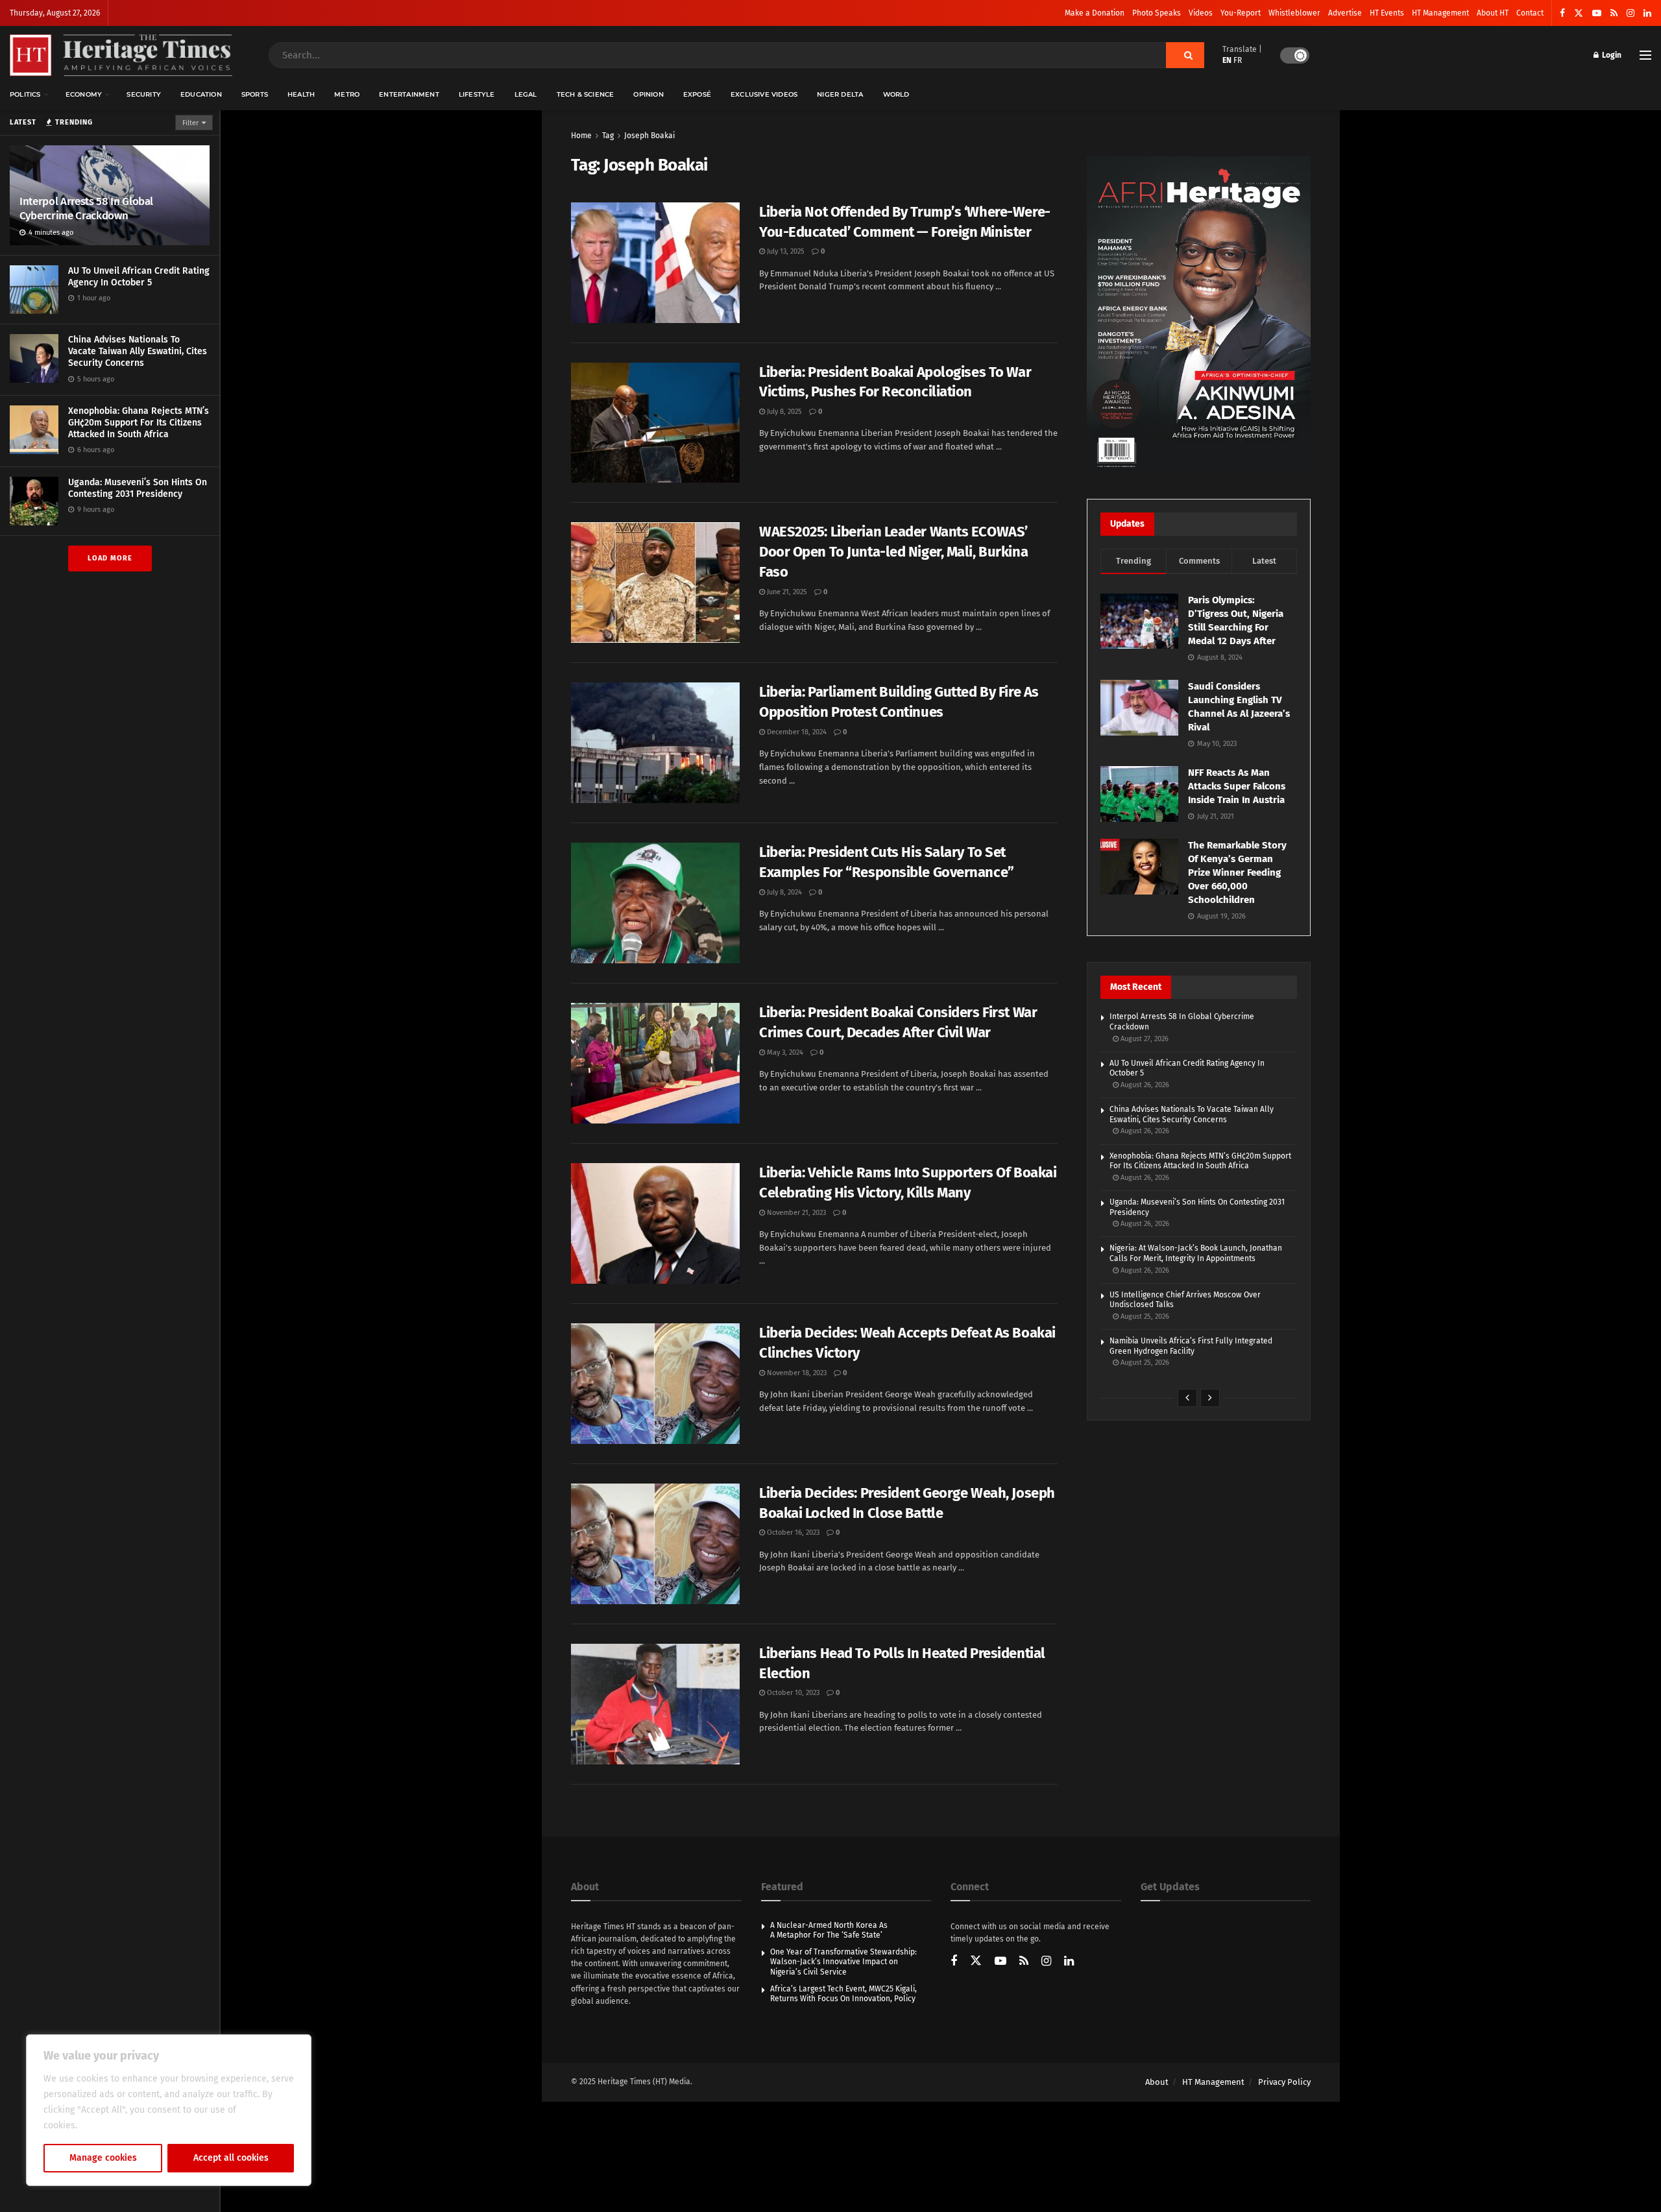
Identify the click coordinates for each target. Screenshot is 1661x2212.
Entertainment (409, 94)
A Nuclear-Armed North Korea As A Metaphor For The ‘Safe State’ (829, 1930)
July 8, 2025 (783, 412)
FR (1238, 60)
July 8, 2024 (783, 892)
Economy (84, 94)
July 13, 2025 (785, 251)
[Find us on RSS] (1614, 13)
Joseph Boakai (649, 136)
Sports (255, 94)
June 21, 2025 (786, 592)
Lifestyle (477, 94)
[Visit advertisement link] (1199, 315)
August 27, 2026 (1144, 1039)
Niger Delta (840, 94)
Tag (608, 136)
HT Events (1387, 13)
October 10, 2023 (792, 1693)
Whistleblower (1294, 13)
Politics (25, 94)
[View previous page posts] (1187, 1398)
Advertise (1345, 13)
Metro (347, 94)
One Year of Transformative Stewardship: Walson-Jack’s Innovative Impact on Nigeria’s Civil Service (843, 1962)
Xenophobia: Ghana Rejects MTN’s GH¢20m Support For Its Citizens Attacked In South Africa (139, 423)
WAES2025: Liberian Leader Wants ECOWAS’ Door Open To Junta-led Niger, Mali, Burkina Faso (893, 552)
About (1157, 2082)
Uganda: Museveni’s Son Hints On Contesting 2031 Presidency (138, 488)
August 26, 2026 (1144, 1085)
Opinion (648, 94)
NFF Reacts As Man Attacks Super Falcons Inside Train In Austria (1237, 786)
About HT (1493, 13)
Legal (526, 94)
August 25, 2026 (1144, 1316)
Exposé (697, 94)
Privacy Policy (1284, 2082)
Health (301, 94)
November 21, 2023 (795, 1213)
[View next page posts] (1210, 1398)
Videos (1201, 13)
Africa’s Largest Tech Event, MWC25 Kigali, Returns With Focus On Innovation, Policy (843, 1994)
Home (581, 136)
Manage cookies (103, 2158)
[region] (169, 2110)
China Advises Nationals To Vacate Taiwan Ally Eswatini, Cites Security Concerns (138, 351)
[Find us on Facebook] (1562, 13)
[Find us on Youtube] (1597, 13)
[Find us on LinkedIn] (1647, 13)
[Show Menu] (1645, 55)
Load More (110, 558)
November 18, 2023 (796, 1373)
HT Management (1440, 13)
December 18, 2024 (796, 732)
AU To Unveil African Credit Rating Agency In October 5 (139, 277)
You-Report (1241, 13)
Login (1611, 55)
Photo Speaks (1157, 13)
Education (201, 94)
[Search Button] (1185, 55)
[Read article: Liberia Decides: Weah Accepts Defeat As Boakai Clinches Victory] (655, 1384)
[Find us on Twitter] (1579, 13)
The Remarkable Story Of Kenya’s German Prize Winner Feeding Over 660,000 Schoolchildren (1237, 872)
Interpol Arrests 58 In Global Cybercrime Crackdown (86, 209)
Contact (1530, 13)
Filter (190, 123)
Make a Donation (1095, 13)
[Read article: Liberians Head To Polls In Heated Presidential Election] (655, 1704)
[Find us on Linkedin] (1069, 1962)
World (896, 94)
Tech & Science (586, 94)
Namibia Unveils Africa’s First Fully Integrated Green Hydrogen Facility (1191, 1346)
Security (144, 94)
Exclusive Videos (764, 94)
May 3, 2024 (784, 1052)
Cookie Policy (108, 2125)
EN (1227, 60)
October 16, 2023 (792, 1533)
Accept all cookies (231, 2158)
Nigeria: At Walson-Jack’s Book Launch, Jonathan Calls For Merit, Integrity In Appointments (1196, 1253)
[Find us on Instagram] (1631, 13)
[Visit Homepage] (121, 55)
